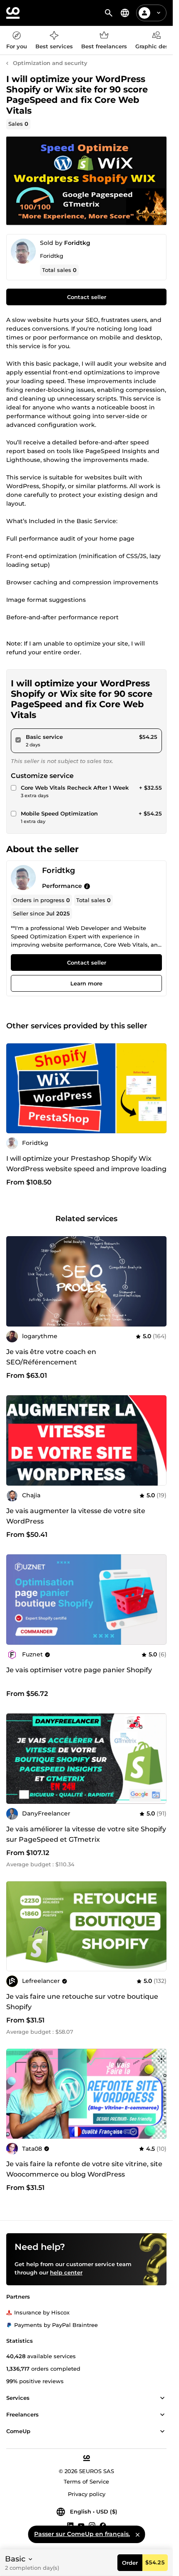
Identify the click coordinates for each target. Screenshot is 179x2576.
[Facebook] (103, 2525)
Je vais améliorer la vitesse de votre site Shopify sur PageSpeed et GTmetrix (86, 1834)
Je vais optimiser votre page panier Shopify (79, 1670)
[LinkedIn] (70, 2525)
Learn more (86, 984)
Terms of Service (86, 2481)
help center (66, 2272)
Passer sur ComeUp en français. (82, 2534)
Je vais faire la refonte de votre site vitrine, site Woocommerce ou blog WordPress (84, 2169)
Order (130, 2563)
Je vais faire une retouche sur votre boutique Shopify (82, 2002)
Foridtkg (77, 243)
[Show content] (162, 2398)
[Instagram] (92, 2525)
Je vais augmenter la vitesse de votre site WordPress (76, 1516)
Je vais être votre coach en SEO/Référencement (51, 1357)
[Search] (109, 13)
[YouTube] (81, 2525)
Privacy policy (87, 2494)
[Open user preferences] (159, 13)
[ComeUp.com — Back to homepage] (13, 13)
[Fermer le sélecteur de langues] (137, 2534)
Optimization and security (50, 63)
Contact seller (87, 297)
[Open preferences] (125, 13)
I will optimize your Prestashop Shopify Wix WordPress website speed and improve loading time (86, 1169)
